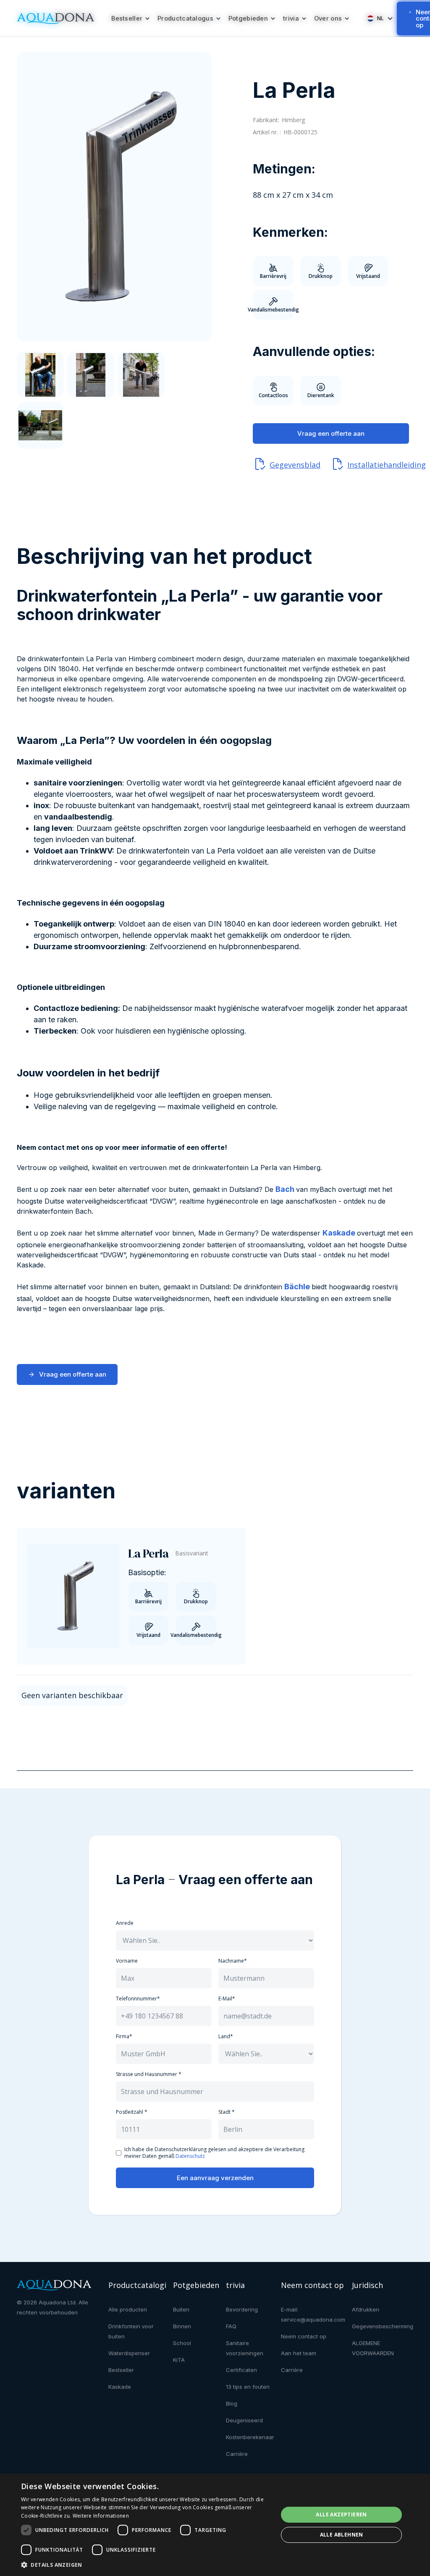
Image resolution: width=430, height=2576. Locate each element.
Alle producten (128, 2309)
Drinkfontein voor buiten (131, 2331)
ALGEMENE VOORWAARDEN (373, 2348)
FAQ (231, 2326)
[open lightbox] (114, 196)
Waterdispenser (129, 2353)
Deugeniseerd (244, 2420)
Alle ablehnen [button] (342, 2535)
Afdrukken (366, 2309)
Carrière (237, 2454)
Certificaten (241, 2370)
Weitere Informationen (101, 2516)
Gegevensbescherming (383, 2326)
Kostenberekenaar (250, 2437)
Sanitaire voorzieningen (245, 2348)
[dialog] (215, 2525)
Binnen (182, 2326)
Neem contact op (304, 2336)
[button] (131, 18)
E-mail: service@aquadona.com (313, 2314)
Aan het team (299, 2353)
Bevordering (242, 2309)
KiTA (179, 2360)
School (182, 2343)
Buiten (181, 2309)
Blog (232, 2403)
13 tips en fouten (248, 2387)
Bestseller (121, 2370)
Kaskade (120, 2387)
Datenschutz (190, 2156)
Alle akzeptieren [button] (341, 2514)
